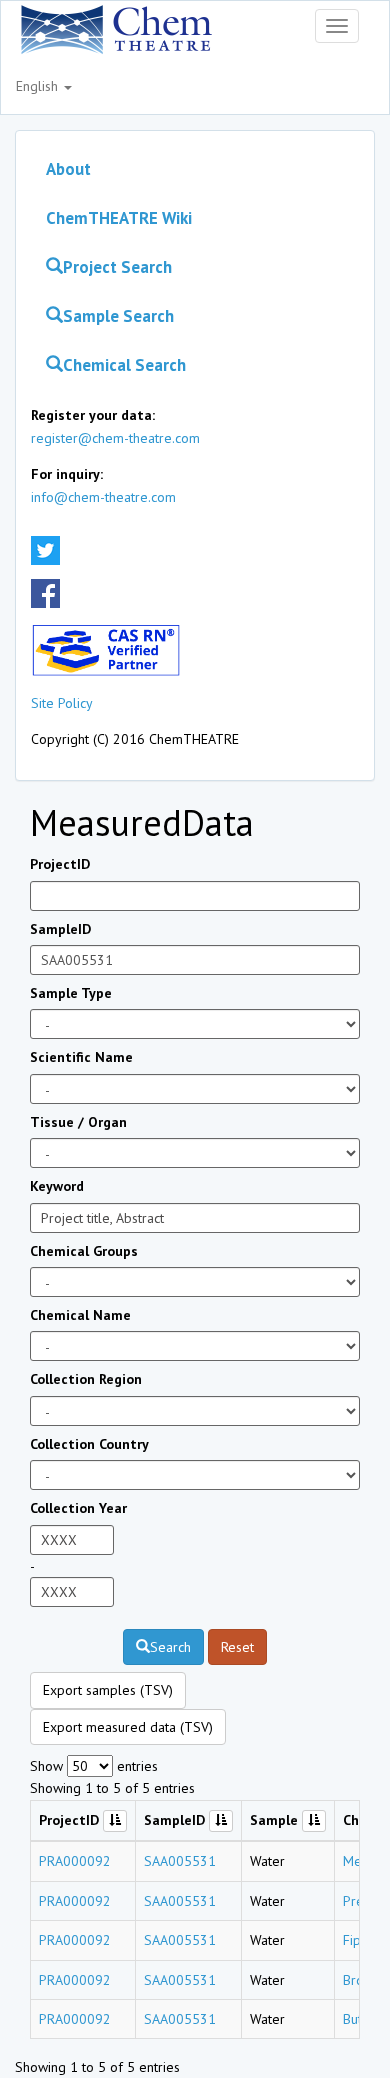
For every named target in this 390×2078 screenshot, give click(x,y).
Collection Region (86, 1379)
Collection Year (78, 1508)
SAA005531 (180, 1861)
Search (170, 1647)
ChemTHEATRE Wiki (119, 218)
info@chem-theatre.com (103, 497)
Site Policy (62, 703)
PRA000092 (75, 1861)
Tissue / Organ (78, 1122)
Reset (237, 1647)
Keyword (57, 1186)
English (39, 86)
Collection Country (89, 1444)
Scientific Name (81, 1057)
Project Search (117, 267)
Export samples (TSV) (108, 1690)
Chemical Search (124, 365)
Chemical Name (80, 1315)
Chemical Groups (84, 1251)
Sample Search (118, 316)
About (68, 169)
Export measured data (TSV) (128, 1727)
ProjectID (60, 864)
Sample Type (71, 993)
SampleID (60, 929)
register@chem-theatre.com (115, 438)
